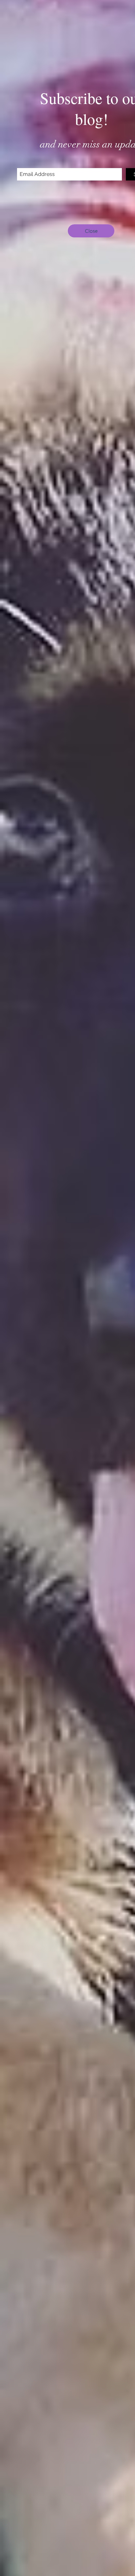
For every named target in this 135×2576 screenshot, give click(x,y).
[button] (91, 231)
